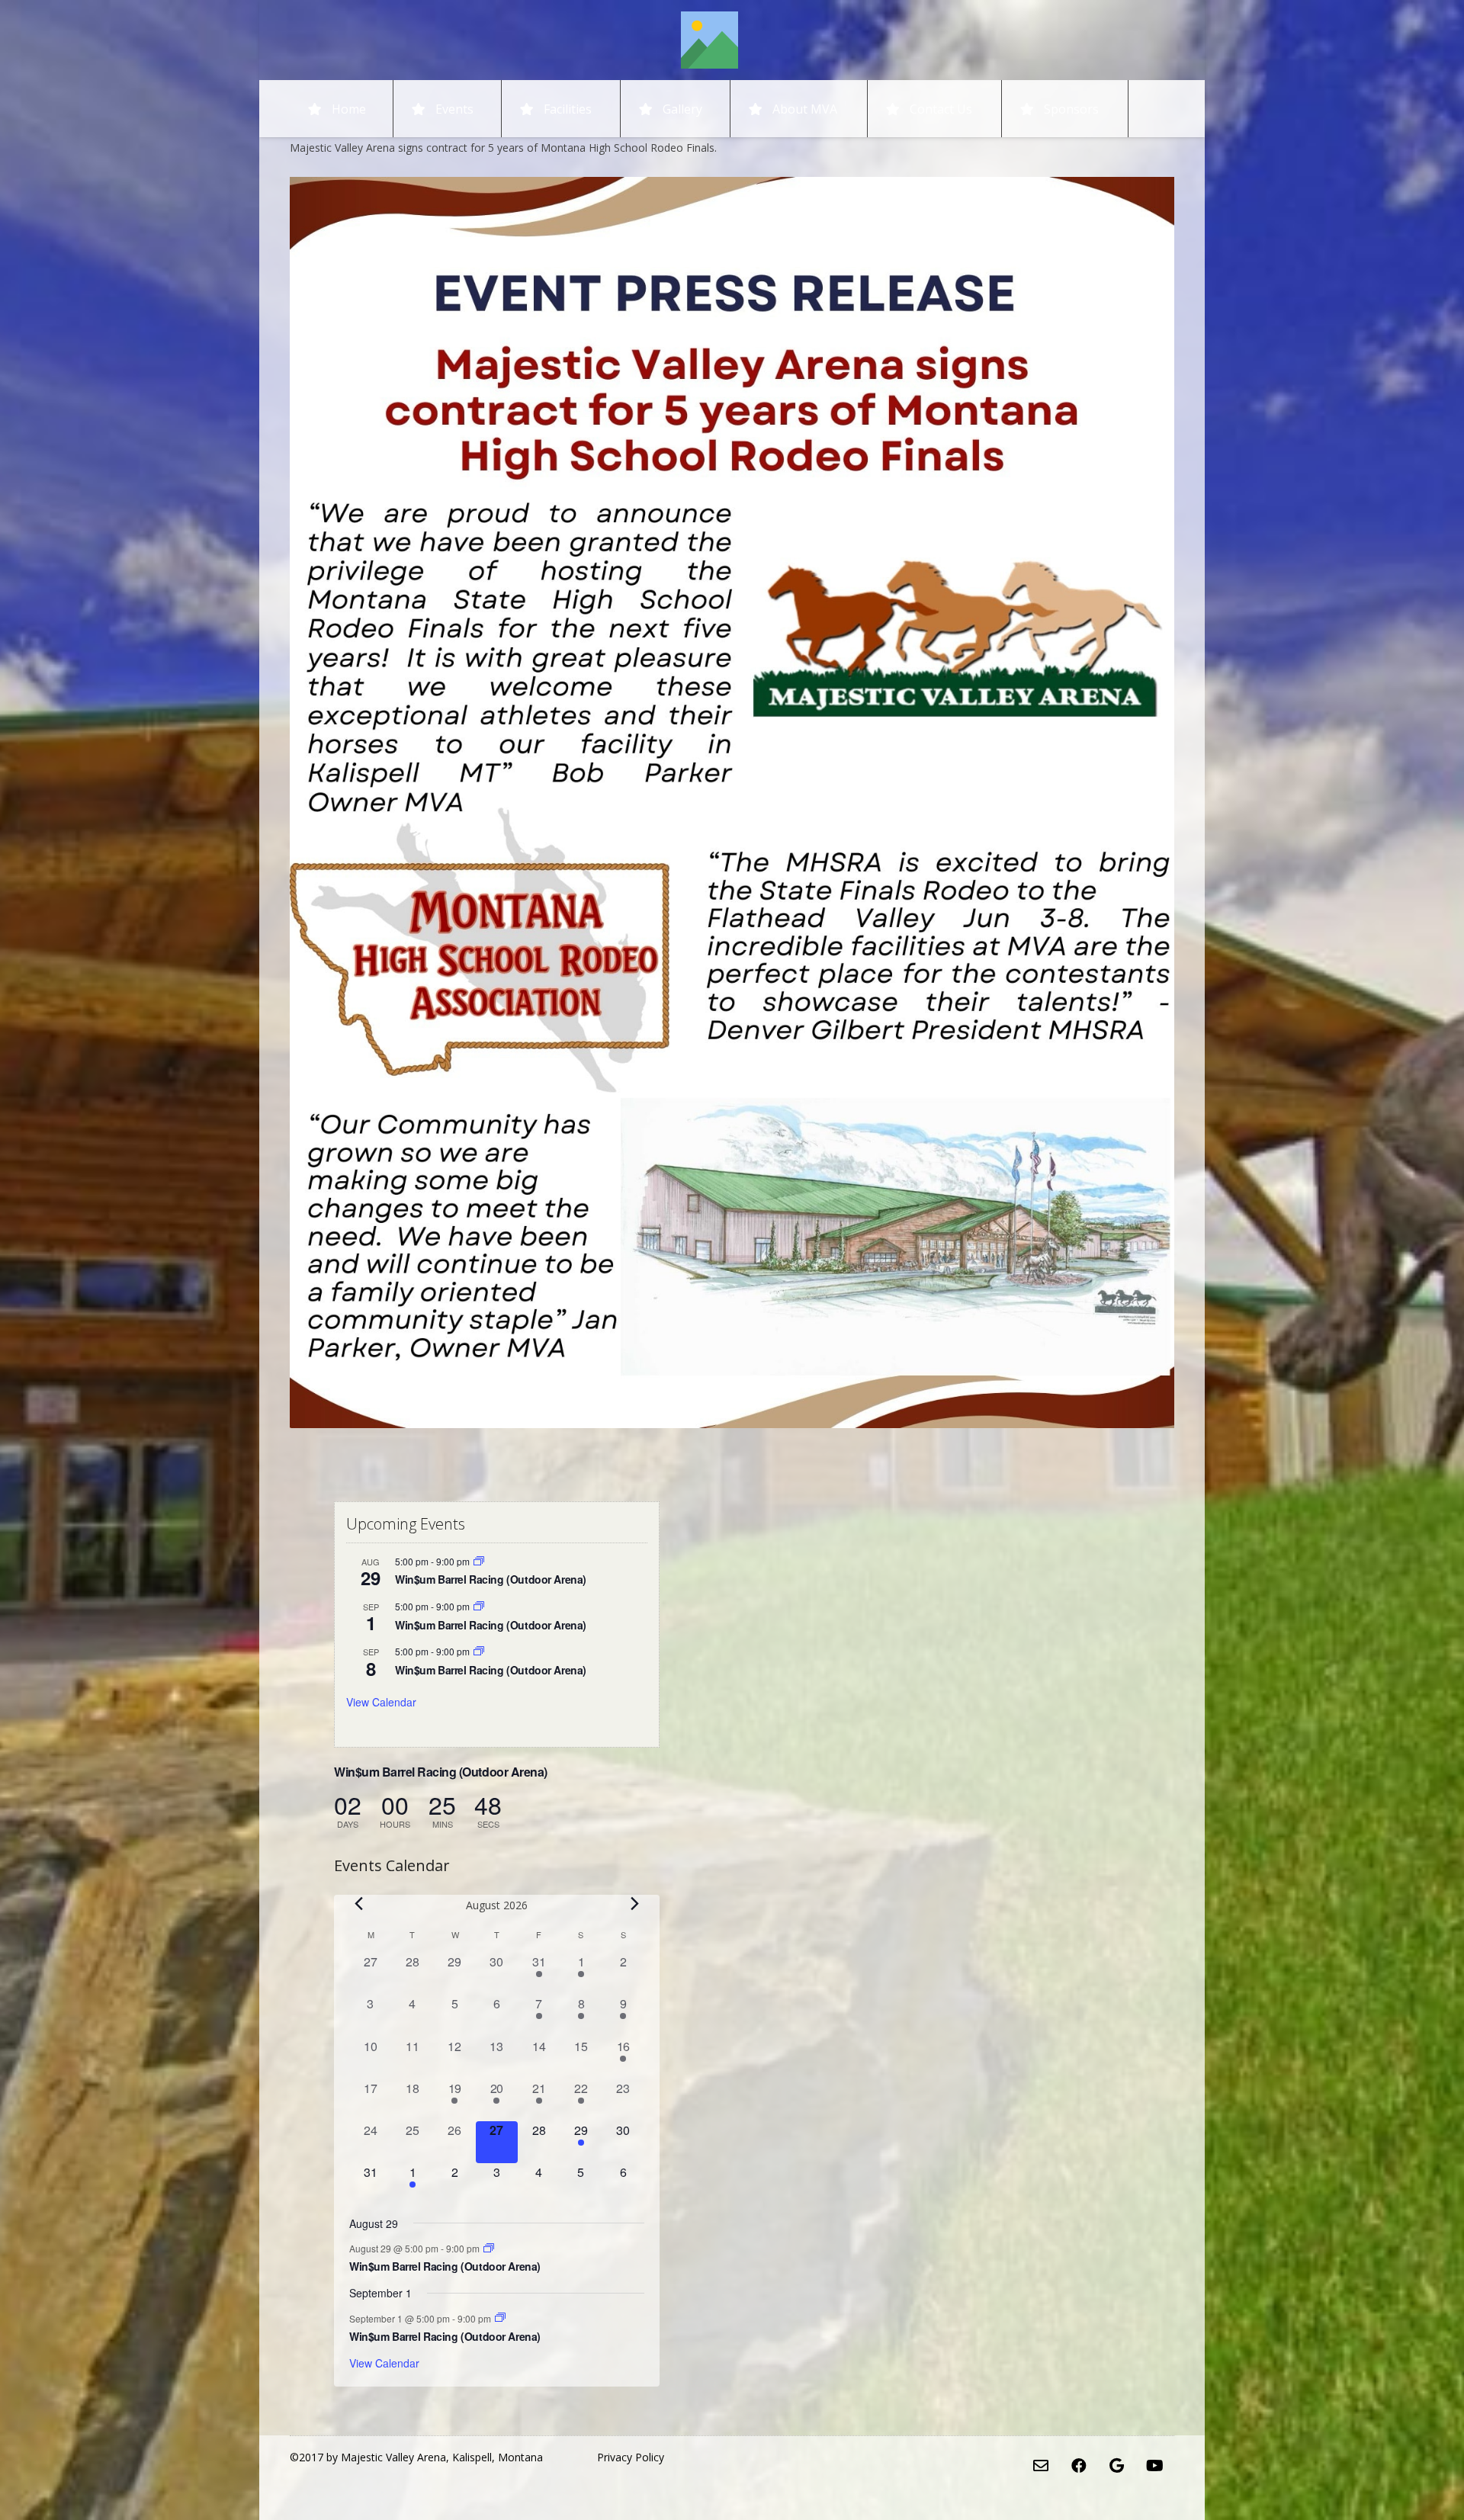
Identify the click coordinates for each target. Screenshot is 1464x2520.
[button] (848, 109)
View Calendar (381, 1702)
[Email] (1041, 2466)
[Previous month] (358, 1904)
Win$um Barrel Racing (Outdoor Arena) (491, 1579)
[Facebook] (1079, 2466)
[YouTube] (1155, 2466)
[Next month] (635, 1904)
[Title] (710, 40)
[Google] (1117, 2466)
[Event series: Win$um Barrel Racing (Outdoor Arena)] (479, 1561)
